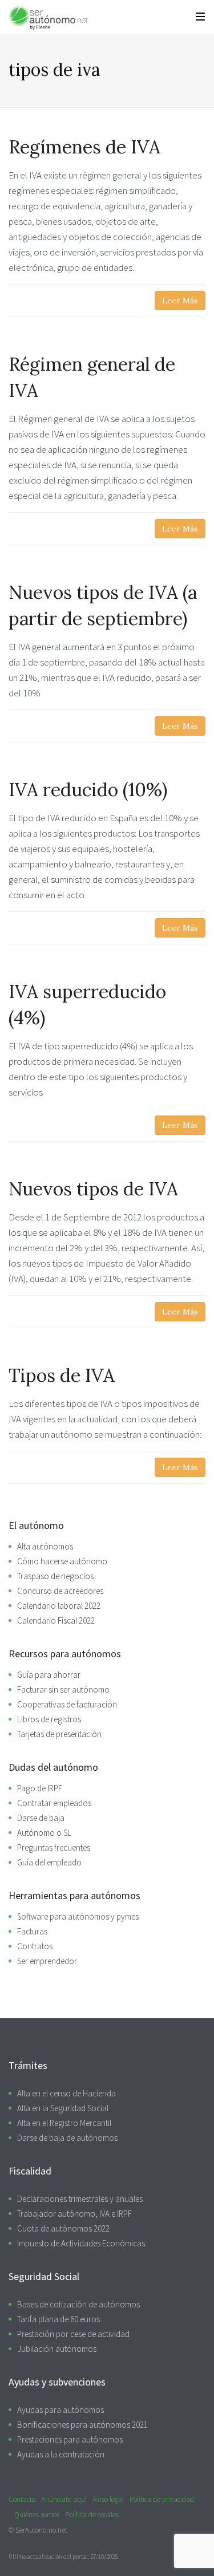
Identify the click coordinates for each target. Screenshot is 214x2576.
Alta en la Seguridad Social (63, 2108)
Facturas (32, 1931)
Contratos (35, 1946)
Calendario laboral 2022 (59, 1606)
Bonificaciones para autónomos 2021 (82, 2425)
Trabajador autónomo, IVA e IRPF (74, 2214)
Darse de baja (41, 1818)
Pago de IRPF (40, 1788)
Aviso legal (108, 2499)
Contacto (22, 2499)
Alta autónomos (45, 1546)
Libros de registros (49, 1719)
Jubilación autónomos (57, 2349)
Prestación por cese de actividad (73, 2334)
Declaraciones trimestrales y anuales (80, 2199)
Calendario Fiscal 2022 (56, 1620)
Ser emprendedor (47, 1961)
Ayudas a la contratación (61, 2454)
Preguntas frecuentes (54, 1847)
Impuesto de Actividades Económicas (81, 2243)
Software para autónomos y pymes (78, 1916)
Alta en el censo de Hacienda (66, 2093)
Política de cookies (92, 2515)
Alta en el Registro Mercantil (64, 2123)
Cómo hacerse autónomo (62, 1561)
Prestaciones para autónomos (70, 2439)
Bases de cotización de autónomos (78, 2304)
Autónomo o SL (44, 1833)
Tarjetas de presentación (59, 1734)
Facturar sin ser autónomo (63, 1689)
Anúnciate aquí (64, 2499)
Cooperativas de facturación (67, 1704)
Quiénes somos (37, 2515)
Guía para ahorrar (49, 1675)
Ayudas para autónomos (60, 2410)
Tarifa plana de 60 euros (58, 2319)
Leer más (180, 301)
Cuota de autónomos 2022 (63, 2228)
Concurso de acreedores (60, 1591)
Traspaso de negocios (55, 1576)
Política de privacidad (162, 2499)
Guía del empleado (49, 1862)
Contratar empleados (54, 1803)
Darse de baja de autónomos (67, 2138)
